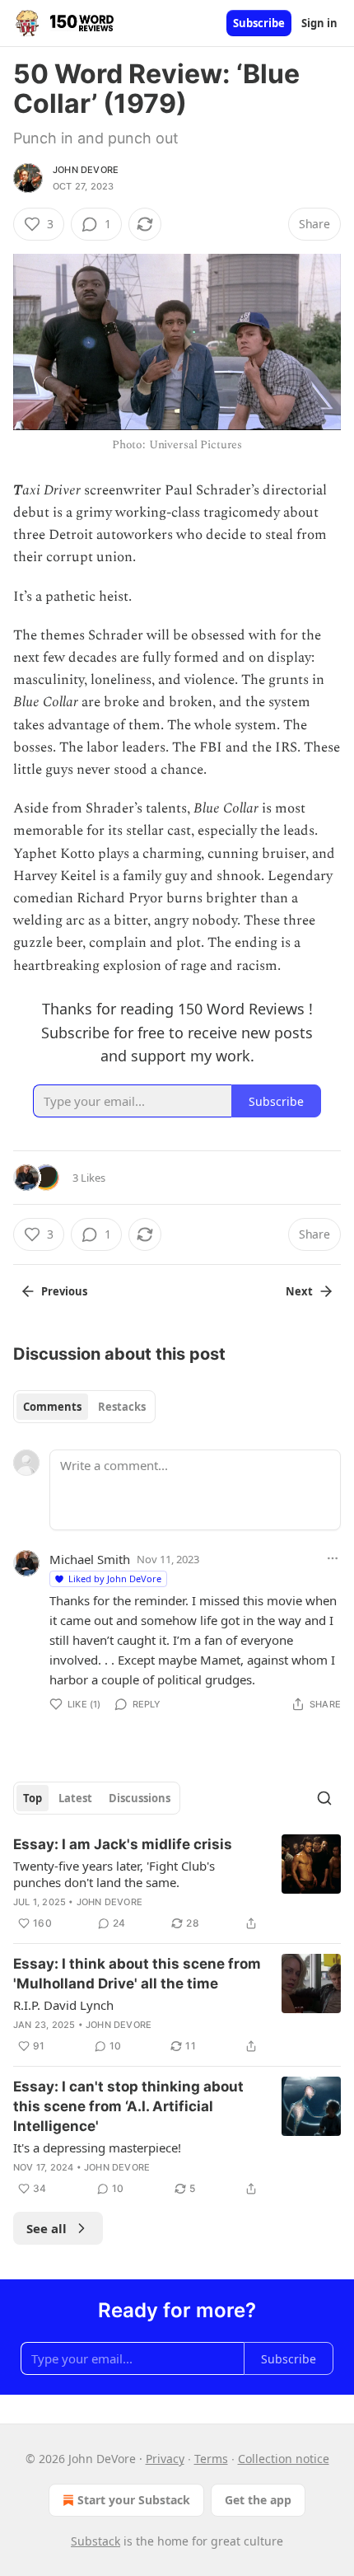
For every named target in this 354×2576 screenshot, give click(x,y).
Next (299, 1291)
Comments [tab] (52, 1407)
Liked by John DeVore (115, 1578)
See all (47, 2228)
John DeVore (86, 170)
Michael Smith (90, 1559)
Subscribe (259, 23)
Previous (64, 1291)
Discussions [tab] (140, 1798)
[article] (177, 1884)
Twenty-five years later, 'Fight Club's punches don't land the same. (114, 1874)
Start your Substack (134, 2500)
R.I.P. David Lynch (63, 2005)
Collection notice (284, 2459)
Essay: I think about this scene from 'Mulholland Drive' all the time (137, 1974)
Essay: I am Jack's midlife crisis (123, 1844)
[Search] (324, 1798)
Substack (95, 2541)
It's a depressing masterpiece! (97, 2147)
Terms (211, 2459)
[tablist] (84, 1407)
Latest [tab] (75, 1798)
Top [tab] (33, 1798)
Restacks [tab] (122, 1407)
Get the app (258, 2500)
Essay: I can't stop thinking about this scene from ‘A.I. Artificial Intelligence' (128, 2106)
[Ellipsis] (333, 1558)
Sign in (319, 23)
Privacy (165, 2459)
